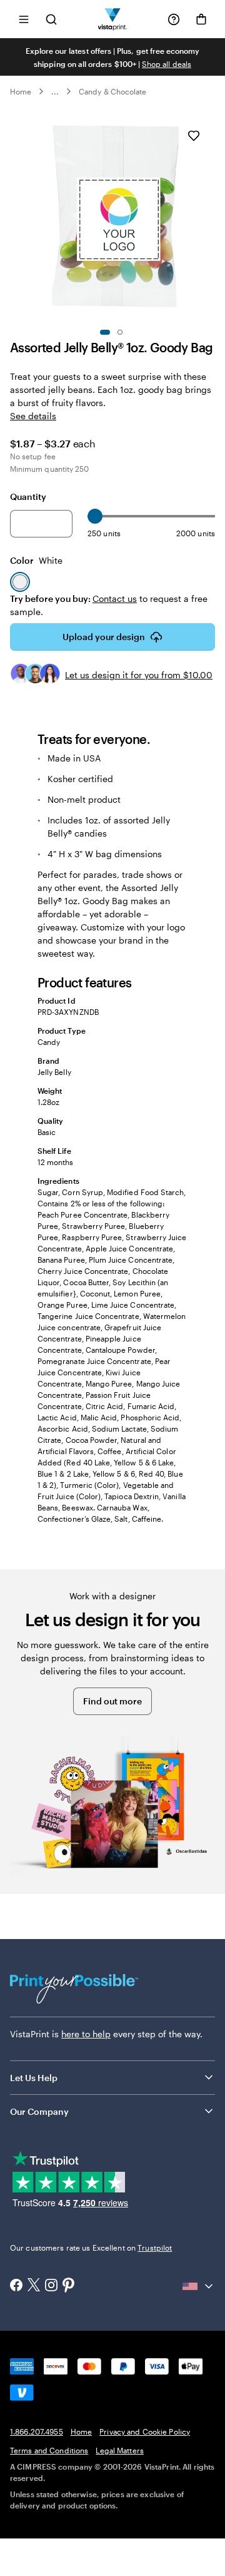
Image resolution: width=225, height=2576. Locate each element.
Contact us (115, 598)
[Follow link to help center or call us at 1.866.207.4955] (174, 19)
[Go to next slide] (209, 217)
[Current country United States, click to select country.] (199, 2286)
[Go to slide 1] (105, 332)
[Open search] (51, 19)
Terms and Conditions (49, 2450)
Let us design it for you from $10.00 (139, 675)
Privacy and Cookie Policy (145, 2431)
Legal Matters (120, 2450)
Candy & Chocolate (112, 91)
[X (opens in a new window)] (34, 2286)
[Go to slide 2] (120, 332)
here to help (86, 2034)
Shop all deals (167, 64)
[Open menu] (24, 19)
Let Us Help (34, 2078)
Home (21, 91)
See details (33, 416)
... (55, 91)
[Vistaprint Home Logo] (113, 19)
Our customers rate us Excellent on (91, 2248)
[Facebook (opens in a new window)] (16, 2286)
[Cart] (201, 19)
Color (36, 560)
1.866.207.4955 (37, 2431)
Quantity (28, 496)
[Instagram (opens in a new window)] (51, 2286)
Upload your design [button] (104, 637)
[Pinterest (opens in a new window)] (69, 2286)
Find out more (112, 1701)
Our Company (39, 2111)
